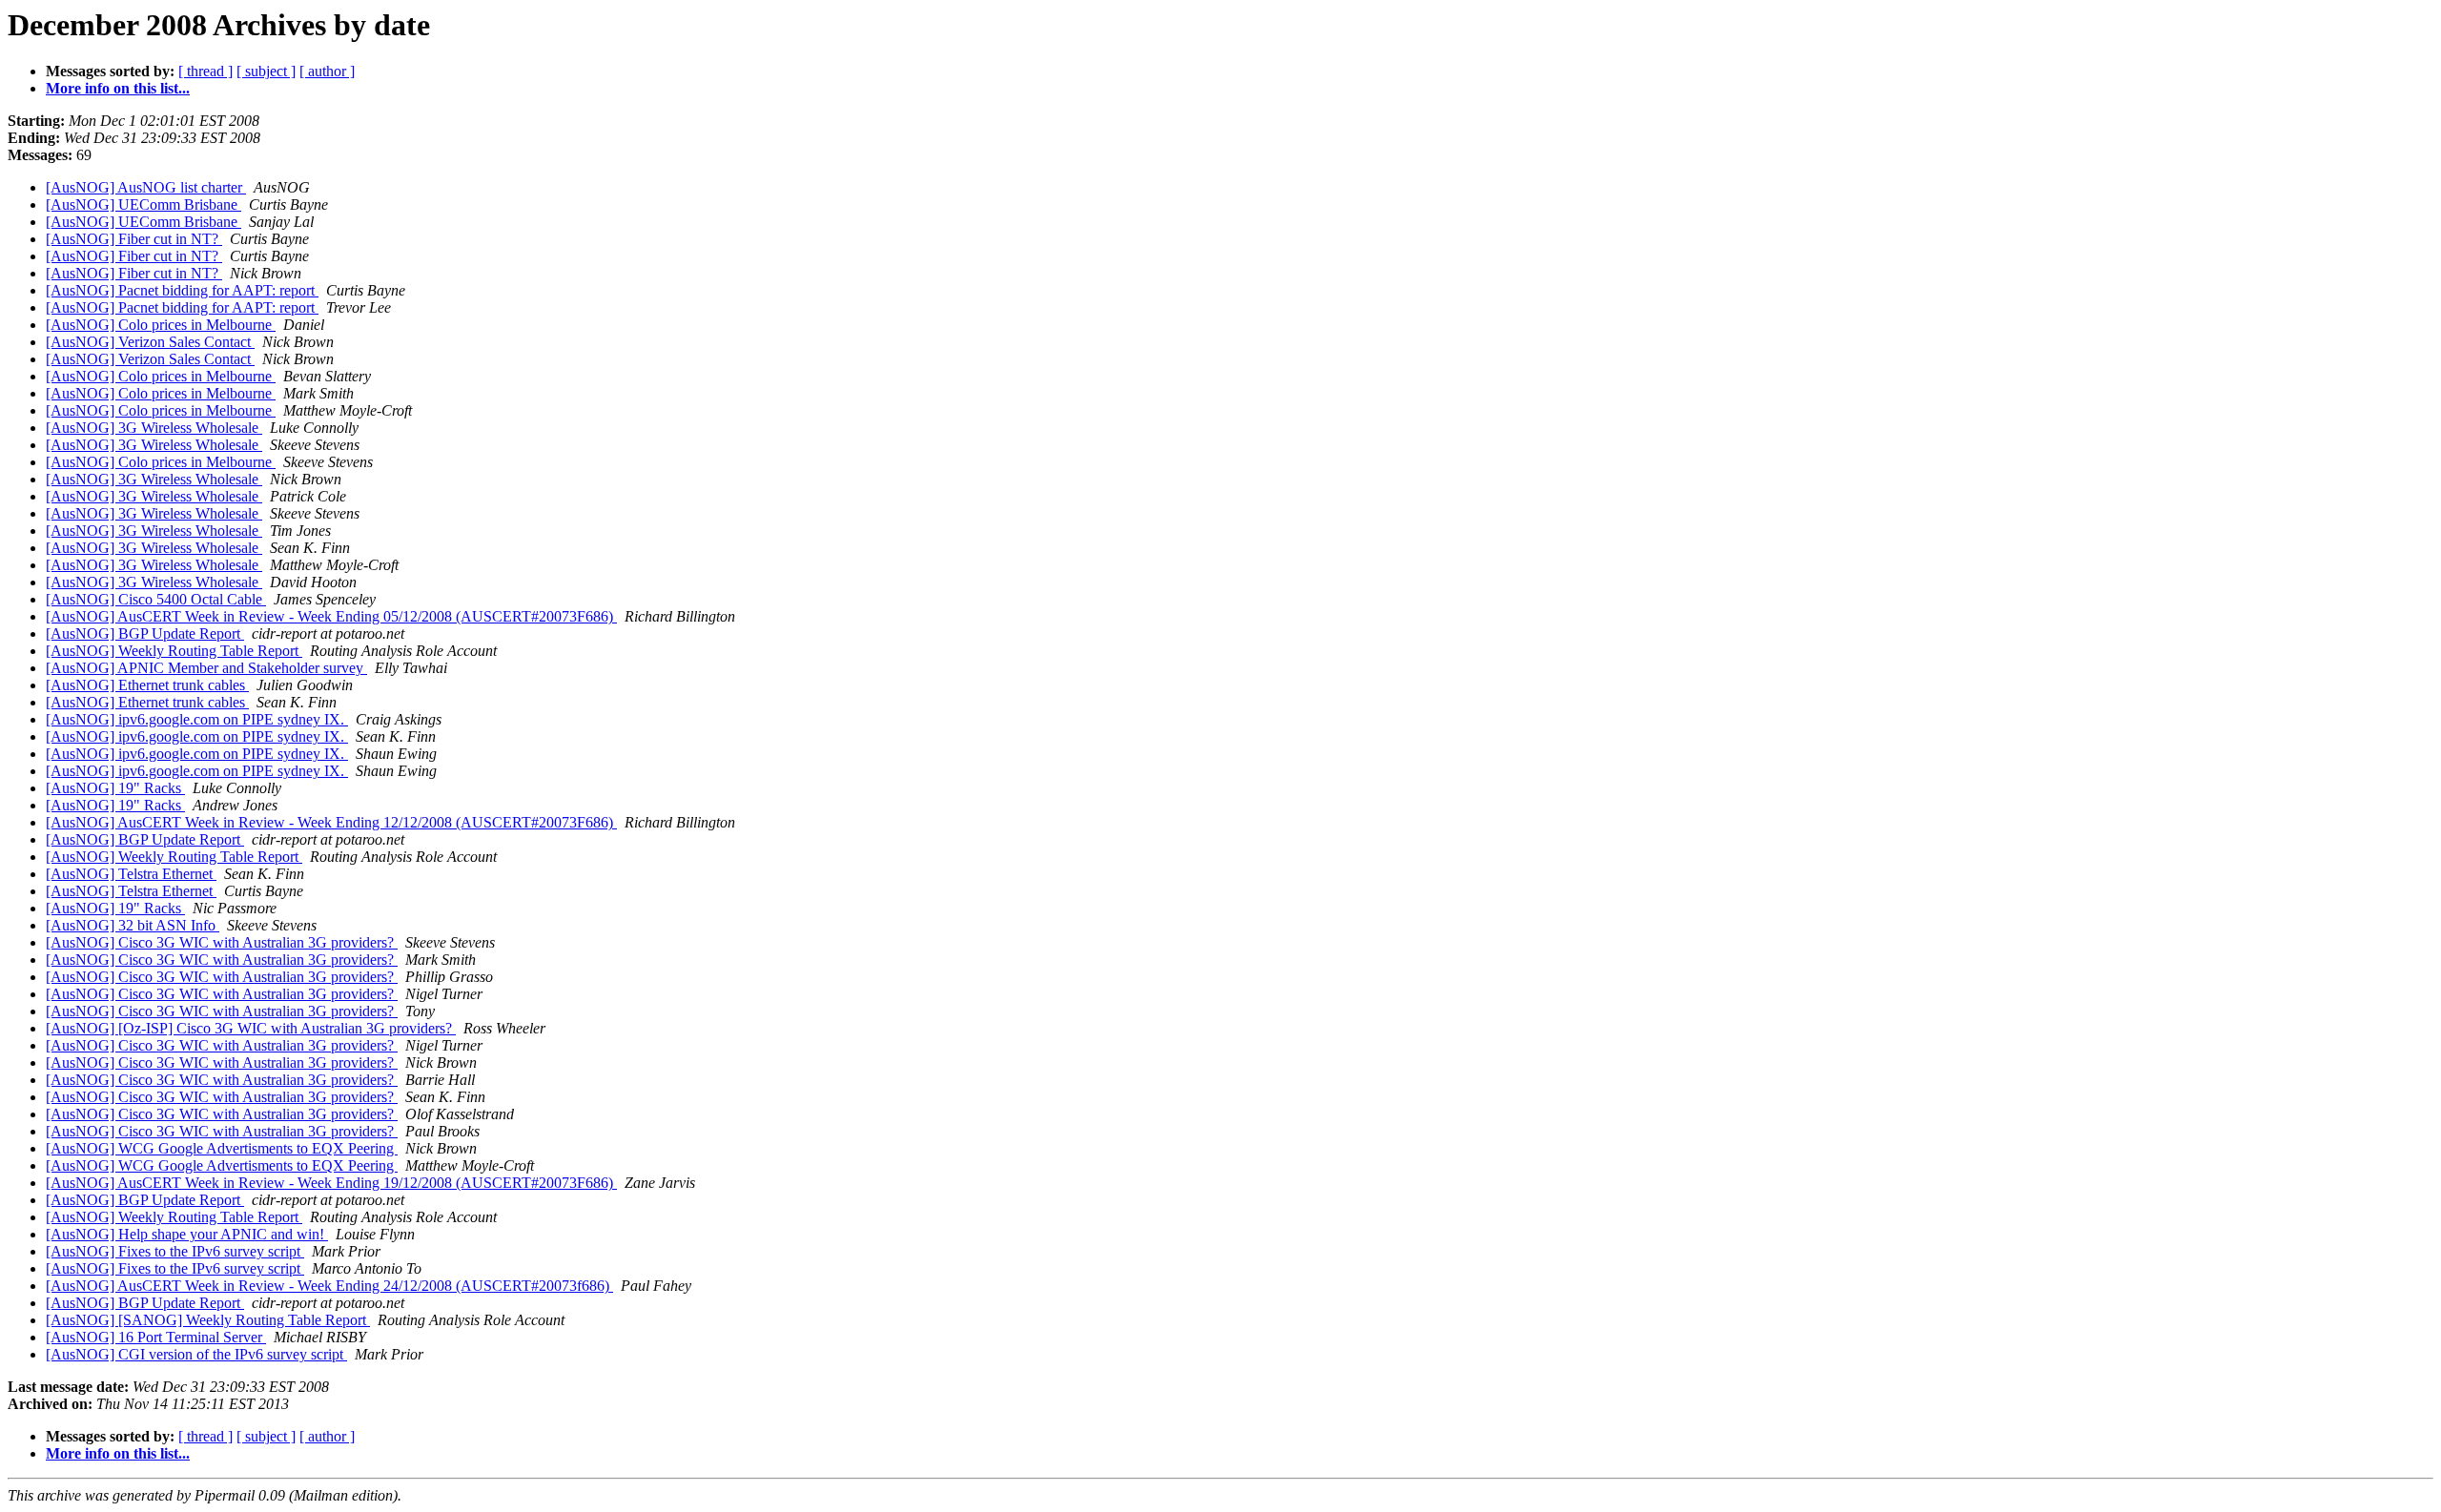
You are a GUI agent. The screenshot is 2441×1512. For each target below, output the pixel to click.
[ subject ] (266, 71)
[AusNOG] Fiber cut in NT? (134, 239)
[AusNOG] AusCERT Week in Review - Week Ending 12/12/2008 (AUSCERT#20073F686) (331, 822)
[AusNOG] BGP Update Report (145, 633)
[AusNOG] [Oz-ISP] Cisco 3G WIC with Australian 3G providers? (251, 1028)
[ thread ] (205, 71)
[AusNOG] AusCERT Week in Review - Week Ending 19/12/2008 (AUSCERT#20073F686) (331, 1183)
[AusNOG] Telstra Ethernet (131, 874)
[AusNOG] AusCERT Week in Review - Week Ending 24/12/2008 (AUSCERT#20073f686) (329, 1286)
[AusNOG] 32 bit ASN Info (133, 925)
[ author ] (327, 71)
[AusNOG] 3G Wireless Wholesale (154, 428)
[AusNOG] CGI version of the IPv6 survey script (196, 1354)
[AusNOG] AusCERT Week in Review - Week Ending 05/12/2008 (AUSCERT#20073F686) (331, 616)
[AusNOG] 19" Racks (115, 788)
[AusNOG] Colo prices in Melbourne (161, 325)
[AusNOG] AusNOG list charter (146, 187)
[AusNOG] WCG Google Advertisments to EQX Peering (222, 1148)
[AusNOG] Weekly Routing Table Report (174, 651)
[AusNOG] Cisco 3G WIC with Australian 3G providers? (222, 942)
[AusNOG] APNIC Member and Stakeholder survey (206, 668)
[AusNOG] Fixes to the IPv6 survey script (175, 1251)
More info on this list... (118, 88)
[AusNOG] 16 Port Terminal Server (156, 1337)
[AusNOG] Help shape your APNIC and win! (187, 1234)
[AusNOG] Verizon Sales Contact (150, 342)
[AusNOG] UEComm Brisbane (144, 204)
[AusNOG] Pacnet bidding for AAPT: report (182, 290)
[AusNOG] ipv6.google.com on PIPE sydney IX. (197, 719)
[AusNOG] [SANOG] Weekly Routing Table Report (208, 1320)
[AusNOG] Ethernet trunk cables (147, 685)
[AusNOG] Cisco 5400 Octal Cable (156, 599)
